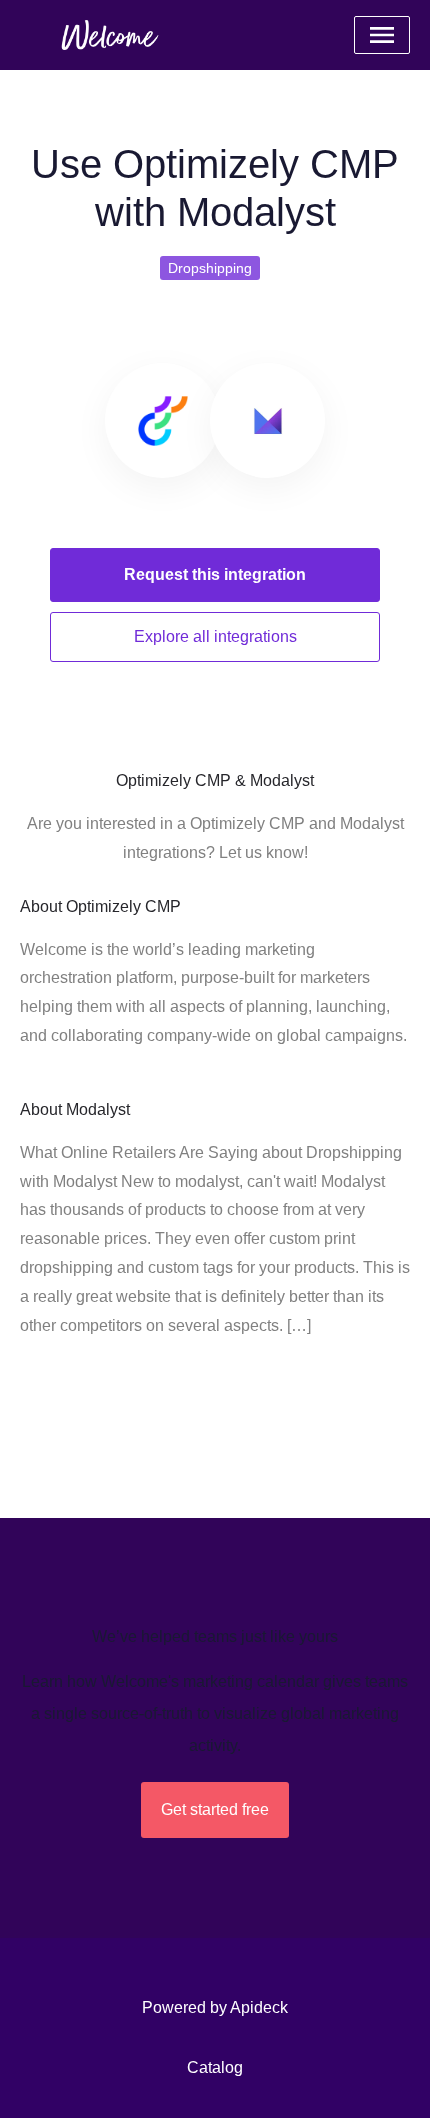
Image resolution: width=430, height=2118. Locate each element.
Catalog (215, 2067)
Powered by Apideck (215, 2007)
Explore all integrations (215, 636)
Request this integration (215, 574)
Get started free (215, 1809)
